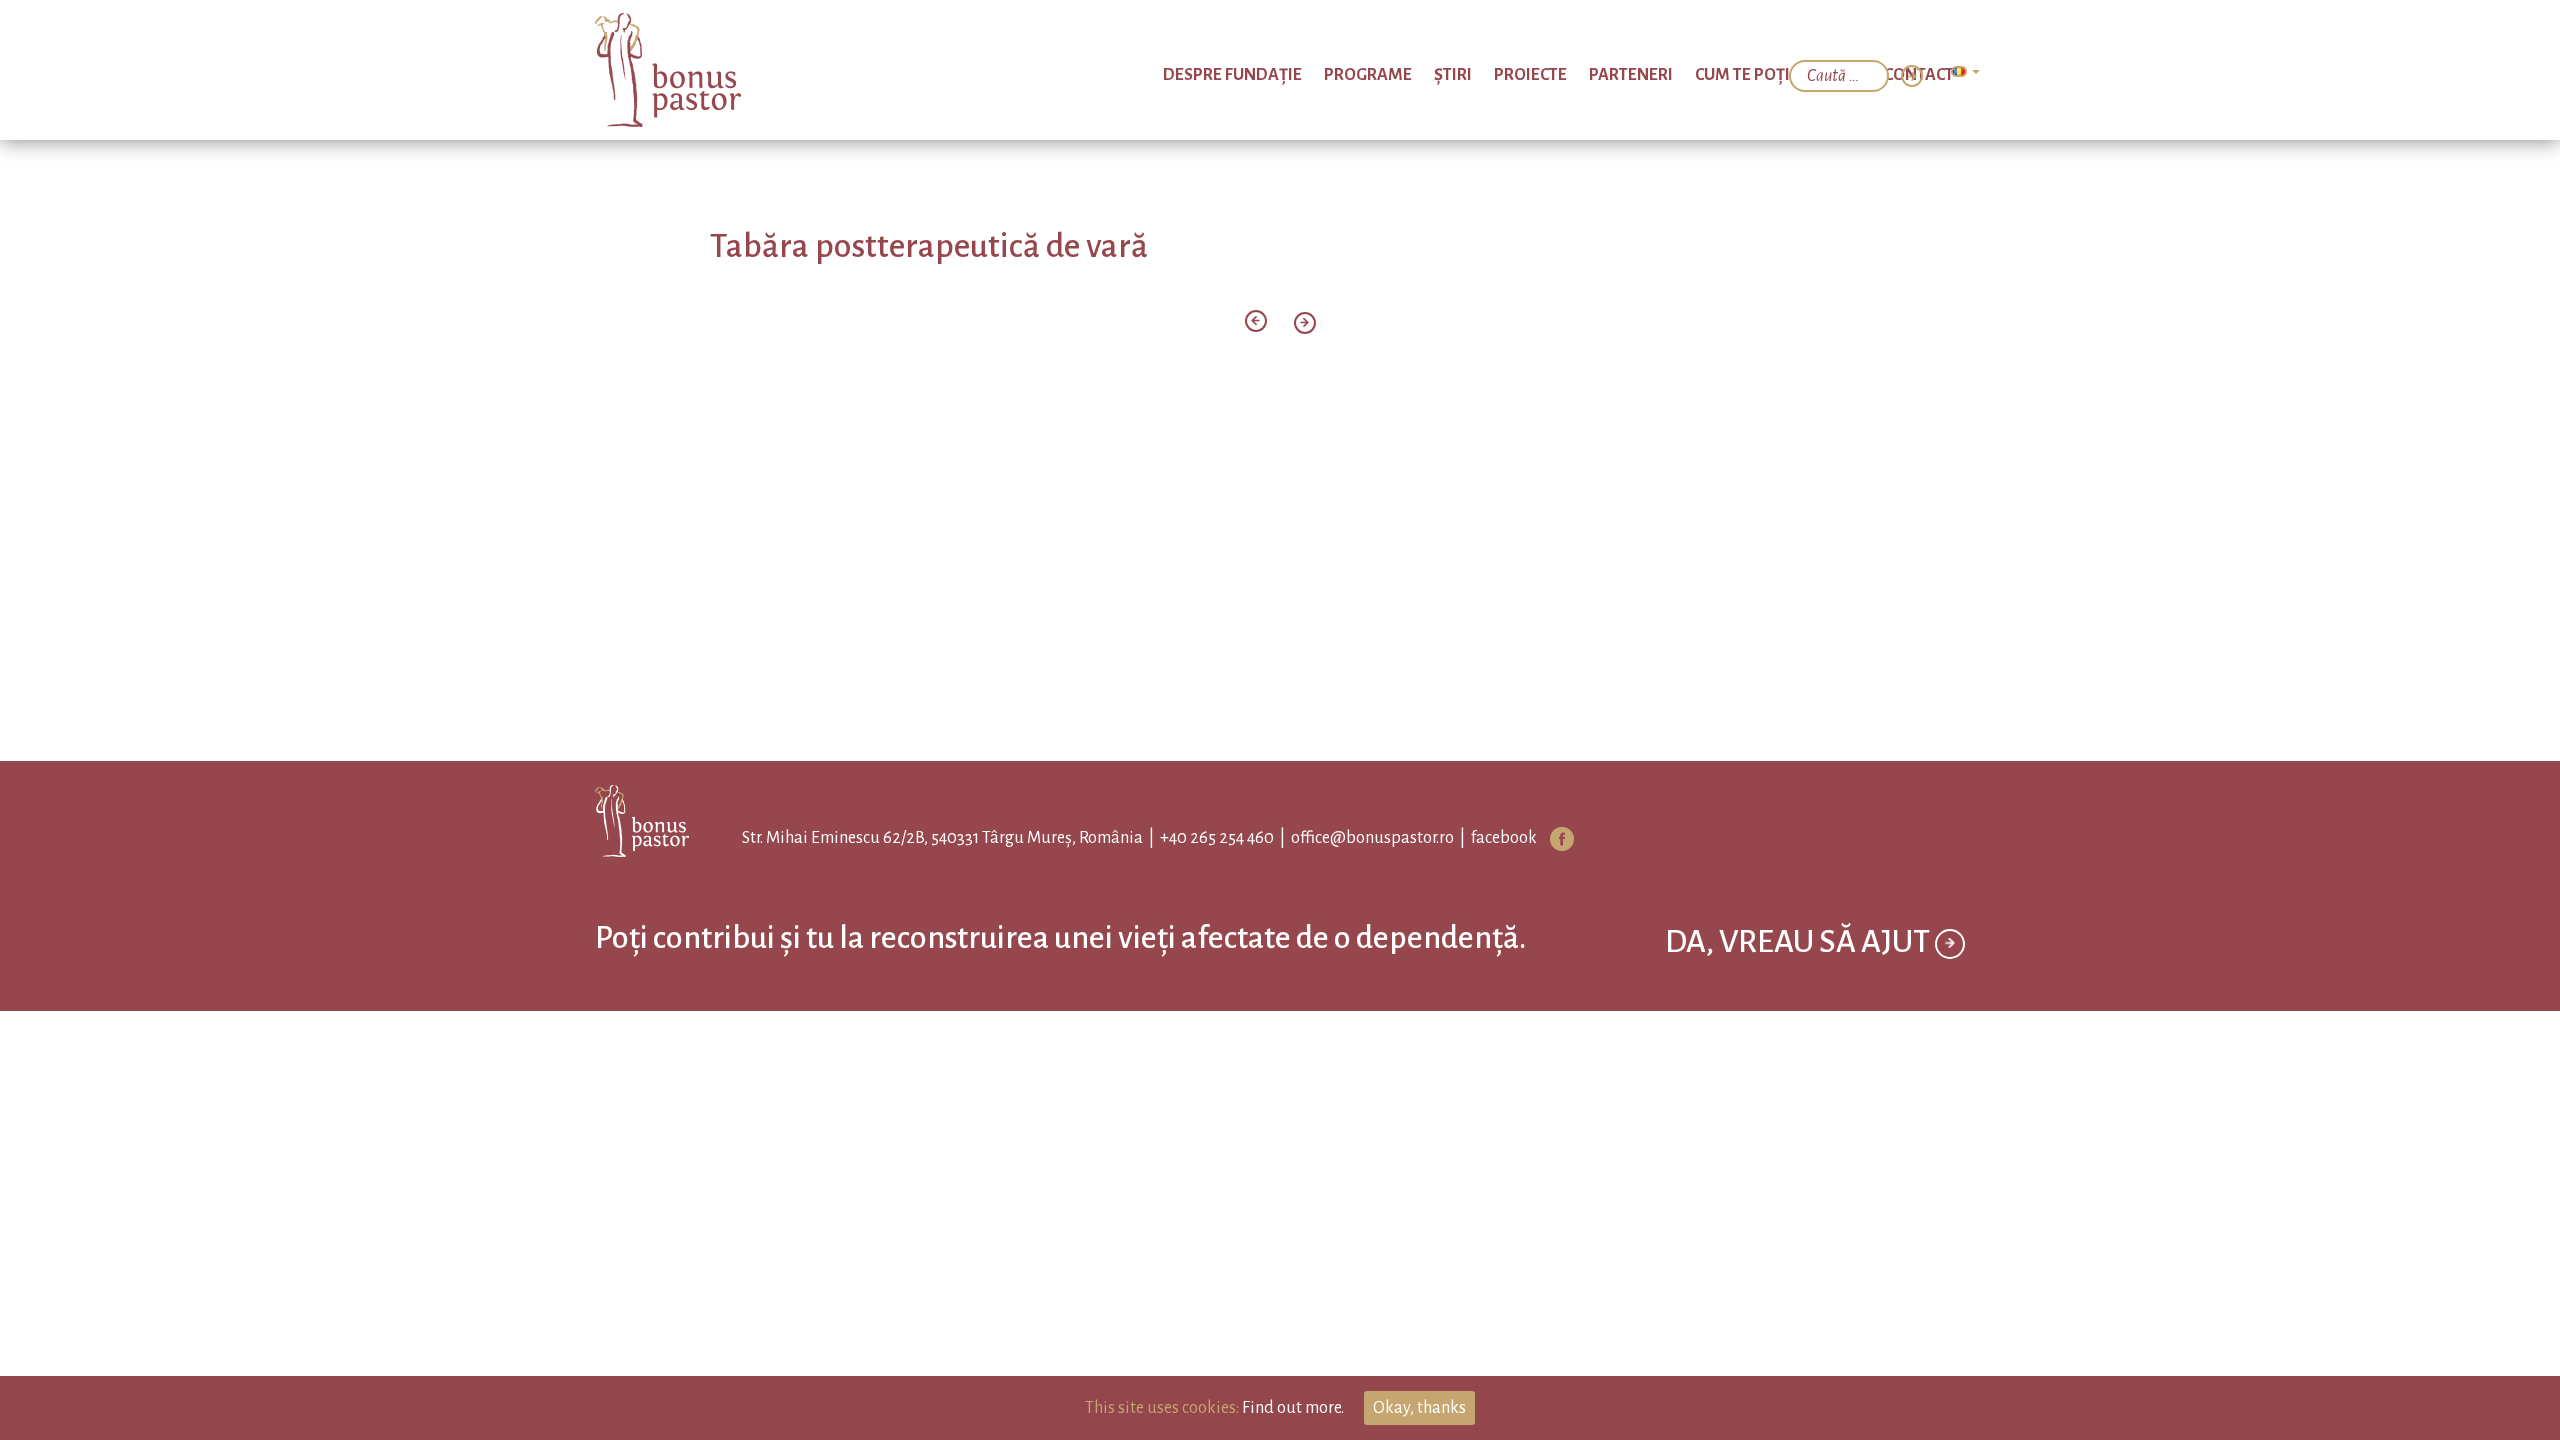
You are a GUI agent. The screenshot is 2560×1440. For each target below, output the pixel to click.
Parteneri (1690, 75)
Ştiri (1550, 75)
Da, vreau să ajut (1800, 992)
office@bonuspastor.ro (1354, 838)
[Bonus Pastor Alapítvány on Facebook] (1544, 839)
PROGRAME (1484, 75)
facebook (1486, 838)
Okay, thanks (1419, 1408)
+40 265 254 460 (1199, 838)
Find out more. (1293, 1408)
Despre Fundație (1372, 75)
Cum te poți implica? (1811, 75)
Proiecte (1610, 75)
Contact (1927, 75)
